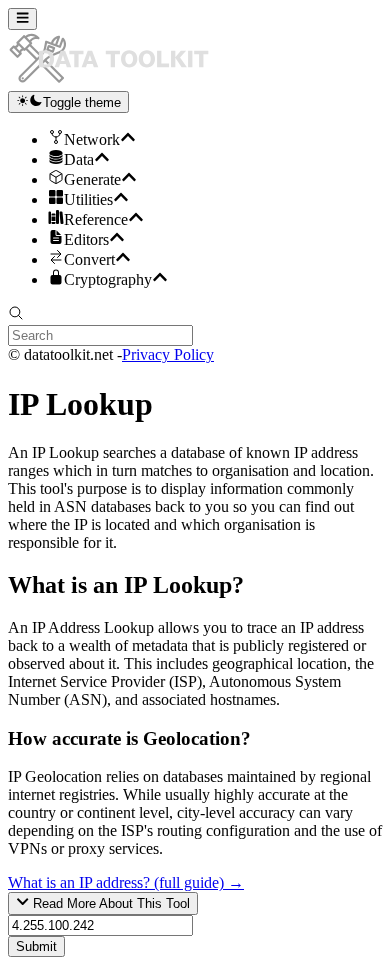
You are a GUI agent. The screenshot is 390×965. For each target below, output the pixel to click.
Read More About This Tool (109, 904)
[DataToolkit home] (118, 81)
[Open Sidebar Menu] (22, 19)
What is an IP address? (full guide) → (126, 882)
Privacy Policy (168, 354)
